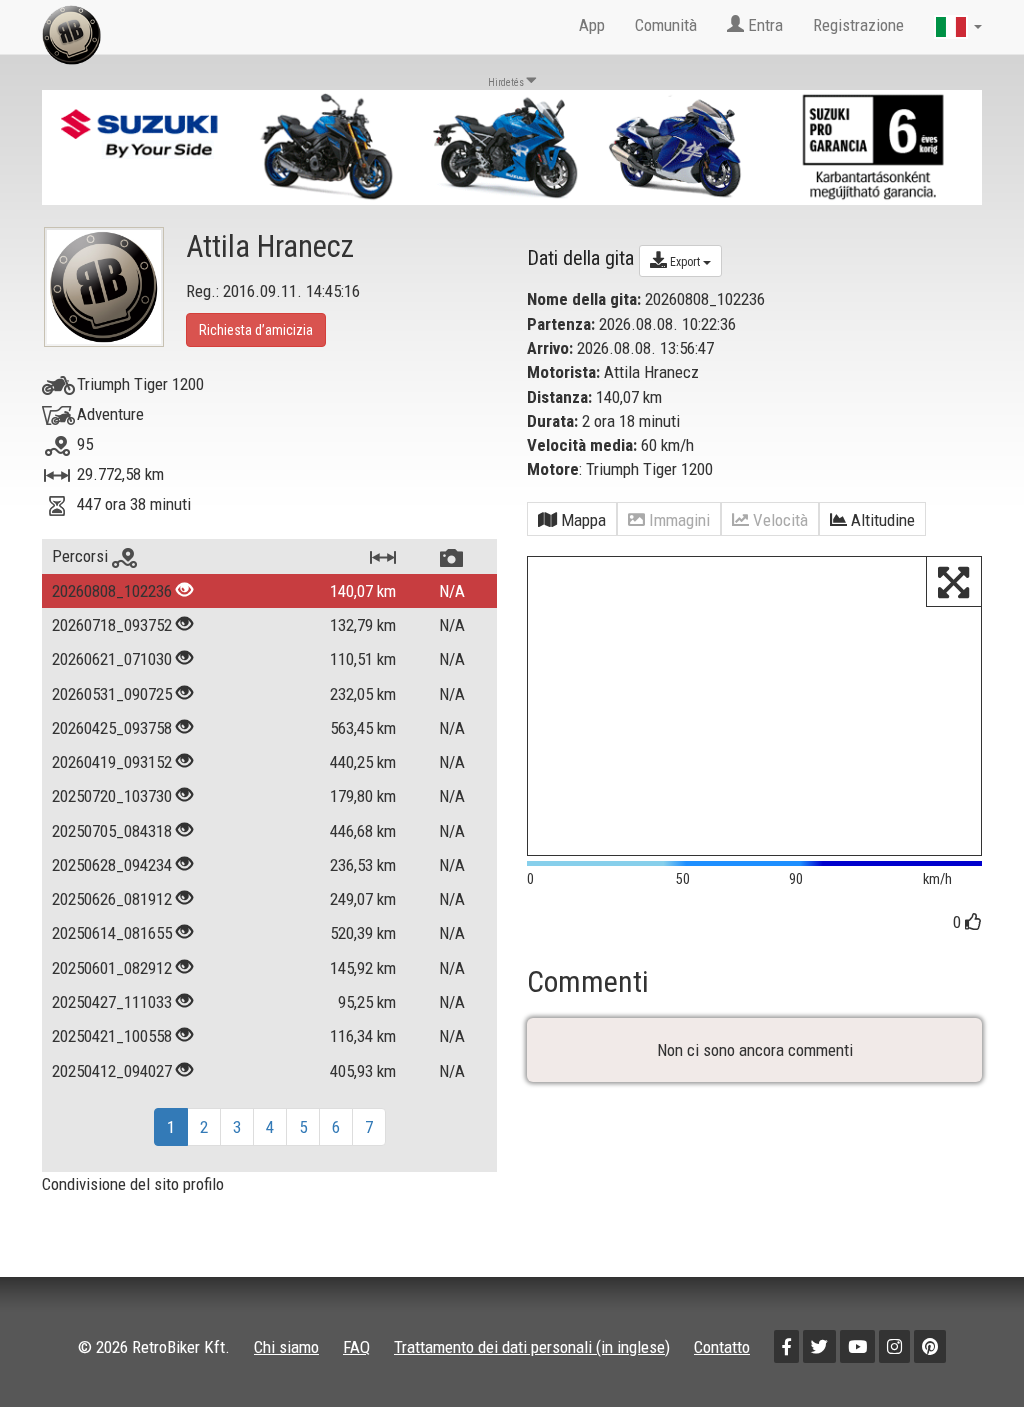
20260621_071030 (112, 659)
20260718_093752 (112, 625)
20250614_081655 (112, 933)
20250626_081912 (112, 899)
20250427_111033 (112, 1002)
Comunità (666, 25)
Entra (763, 25)
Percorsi (82, 556)
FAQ (356, 1347)
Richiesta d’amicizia (256, 330)
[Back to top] (966, 1349)
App (592, 25)
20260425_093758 (112, 728)
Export (685, 262)
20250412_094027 (112, 1071)
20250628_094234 (112, 865)
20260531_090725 (112, 694)
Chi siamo (286, 1347)
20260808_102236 (112, 591)
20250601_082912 (112, 968)
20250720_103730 (112, 796)
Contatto (722, 1347)
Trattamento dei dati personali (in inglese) (532, 1347)
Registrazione (858, 25)
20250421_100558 (112, 1036)
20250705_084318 (112, 831)
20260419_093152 (112, 762)
